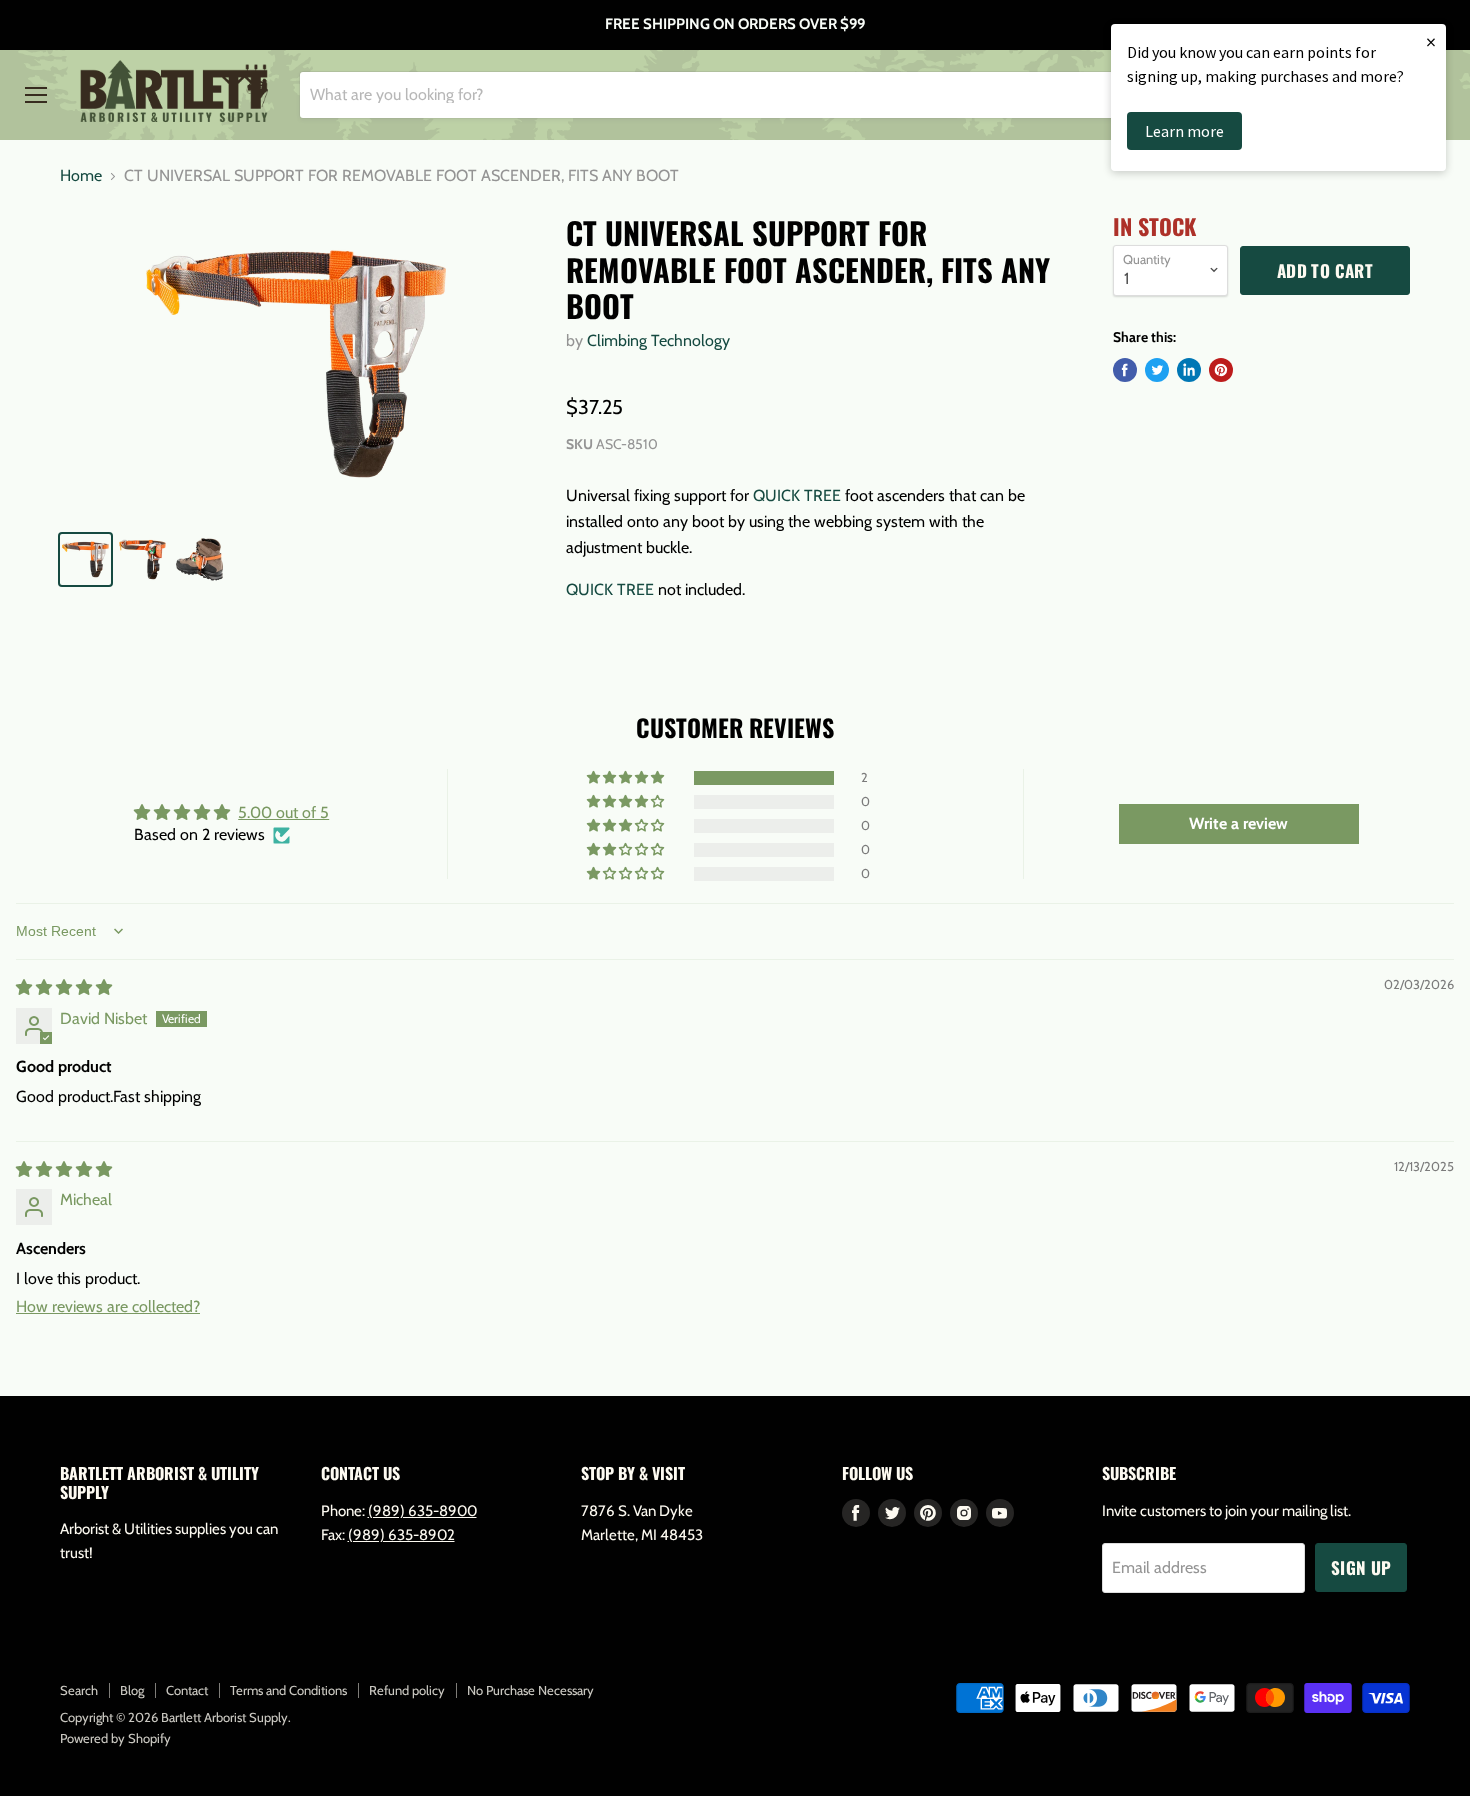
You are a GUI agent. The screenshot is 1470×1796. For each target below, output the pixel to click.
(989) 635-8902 (401, 1535)
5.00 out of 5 (283, 812)
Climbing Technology (658, 340)
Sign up (1361, 1567)
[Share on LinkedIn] (1189, 370)
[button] (627, 778)
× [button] (1431, 41)
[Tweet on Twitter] (1157, 370)
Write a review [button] (1238, 823)
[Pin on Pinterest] (1221, 370)
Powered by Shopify (115, 1738)
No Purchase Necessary (530, 1690)
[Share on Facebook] (1125, 370)
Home (81, 176)
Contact (187, 1690)
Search (79, 1690)
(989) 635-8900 (422, 1511)
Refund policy (407, 1690)
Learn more (1184, 131)
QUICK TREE (797, 495)
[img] (64, 987)
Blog (132, 1690)
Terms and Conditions (288, 1690)
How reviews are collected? (108, 1306)
